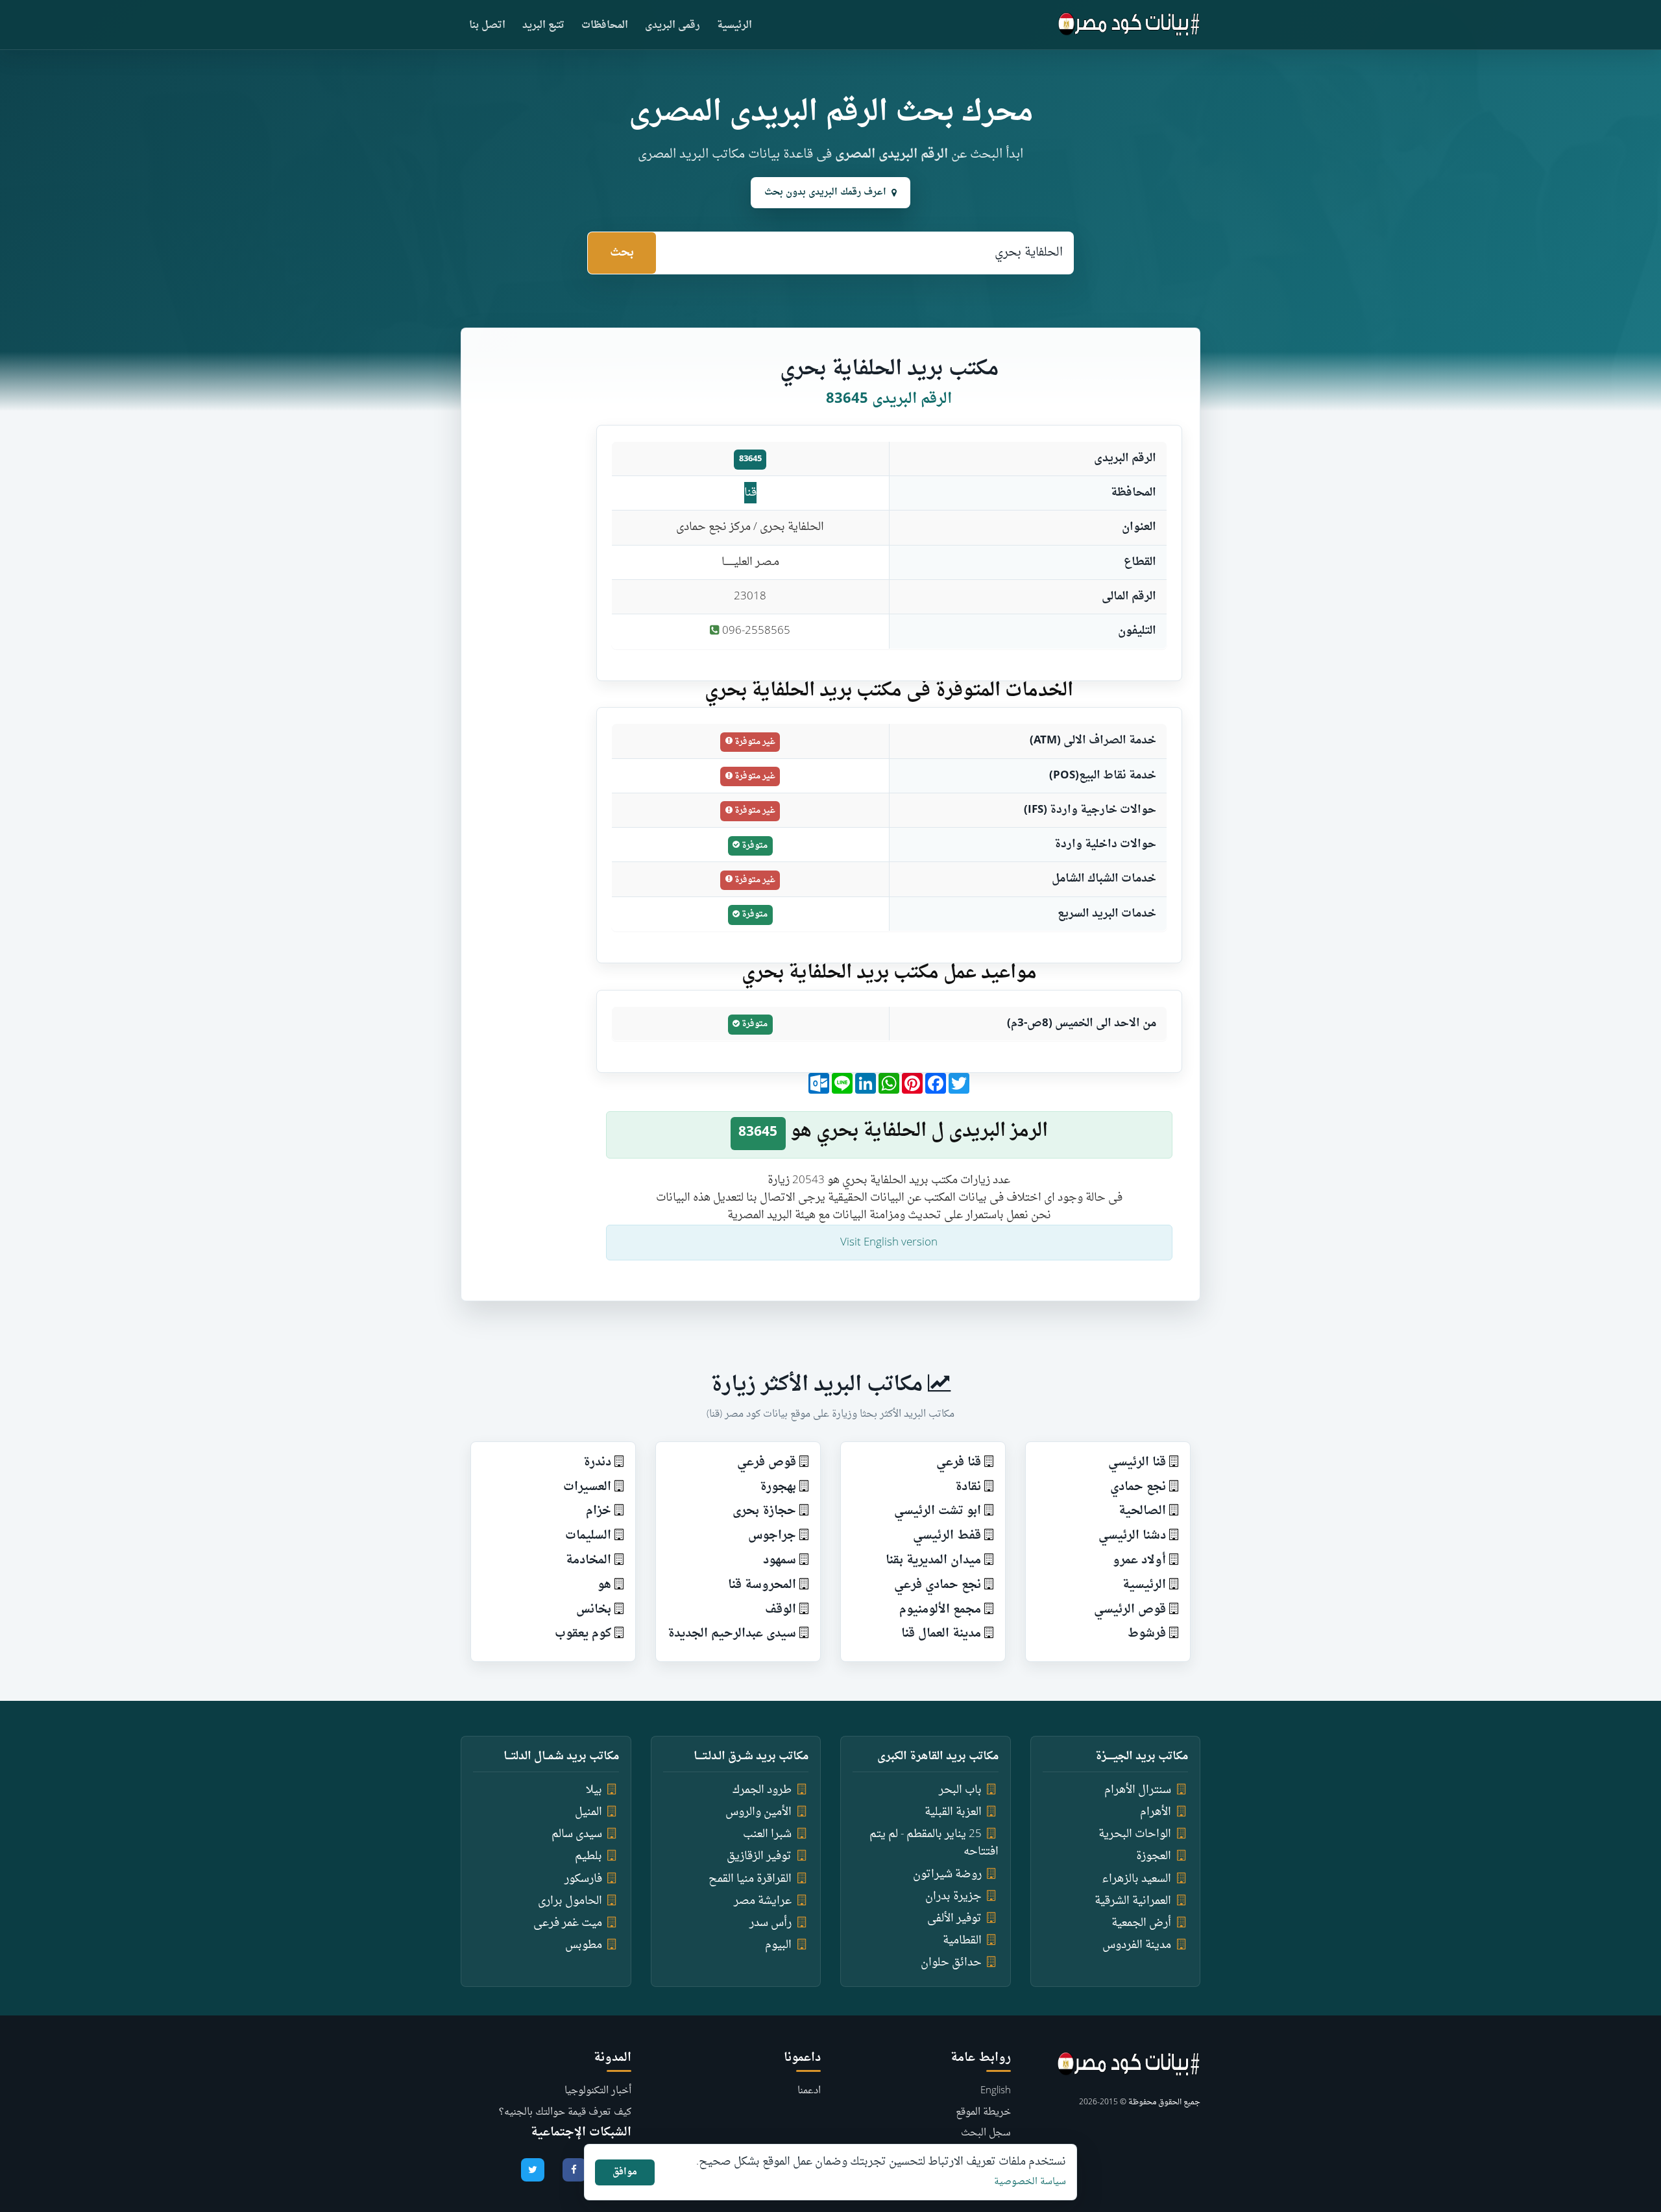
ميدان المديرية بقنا (933, 1560)
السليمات (588, 1536)
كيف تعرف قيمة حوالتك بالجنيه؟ (565, 2112)
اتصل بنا (487, 26)
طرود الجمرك (762, 1790)
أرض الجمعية (1141, 1923)
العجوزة (1154, 1856)
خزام (599, 1511)
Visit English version (889, 1243)
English (996, 2091)
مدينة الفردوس (1137, 1945)
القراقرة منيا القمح (750, 1879)
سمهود (780, 1560)
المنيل (588, 1812)
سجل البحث (986, 2133)
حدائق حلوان (951, 1963)
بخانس (594, 1610)
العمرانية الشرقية (1133, 1901)
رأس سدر (770, 1923)
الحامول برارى (570, 1901)
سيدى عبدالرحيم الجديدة (732, 1634)
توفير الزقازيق (759, 1856)
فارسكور (583, 1879)
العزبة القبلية (953, 1812)
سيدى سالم (577, 1834)
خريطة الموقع (983, 2112)
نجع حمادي (1138, 1487)
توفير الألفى (954, 1918)
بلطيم (588, 1856)
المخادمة (588, 1560)
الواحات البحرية (1135, 1834)
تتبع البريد (543, 26)
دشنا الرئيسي (1132, 1536)
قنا (750, 493)
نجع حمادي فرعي (938, 1585)
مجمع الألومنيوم (940, 1610)
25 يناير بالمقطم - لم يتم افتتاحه (934, 1843)
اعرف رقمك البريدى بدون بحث (825, 192)
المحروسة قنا (762, 1585)
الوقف (781, 1610)
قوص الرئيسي (1130, 1610)
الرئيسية (734, 26)
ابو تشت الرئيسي (938, 1511)
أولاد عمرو (1139, 1560)
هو (604, 1585)
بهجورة (778, 1487)
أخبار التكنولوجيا (598, 2091)
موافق (625, 2172)
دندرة (597, 1462)
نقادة (968, 1487)
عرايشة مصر (763, 1901)
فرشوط (1147, 1634)
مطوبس (584, 1945)
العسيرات (587, 1487)
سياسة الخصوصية (1030, 2182)
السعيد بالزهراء (1136, 1879)
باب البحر (960, 1790)
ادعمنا (809, 2091)
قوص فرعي (767, 1462)
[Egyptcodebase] (1129, 25)
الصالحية (1142, 1511)
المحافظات (605, 26)
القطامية (962, 1941)
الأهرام (1156, 1812)
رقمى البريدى (673, 26)
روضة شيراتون (947, 1874)
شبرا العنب (767, 1834)
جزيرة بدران (953, 1896)
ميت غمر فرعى (568, 1923)
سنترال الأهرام (1138, 1790)
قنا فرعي (959, 1462)
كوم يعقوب (583, 1634)
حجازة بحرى (764, 1511)
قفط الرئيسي (947, 1536)
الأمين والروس (758, 1812)
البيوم (778, 1945)
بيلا (594, 1790)
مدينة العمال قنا (941, 1634)
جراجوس (772, 1536)
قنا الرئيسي (1137, 1462)
